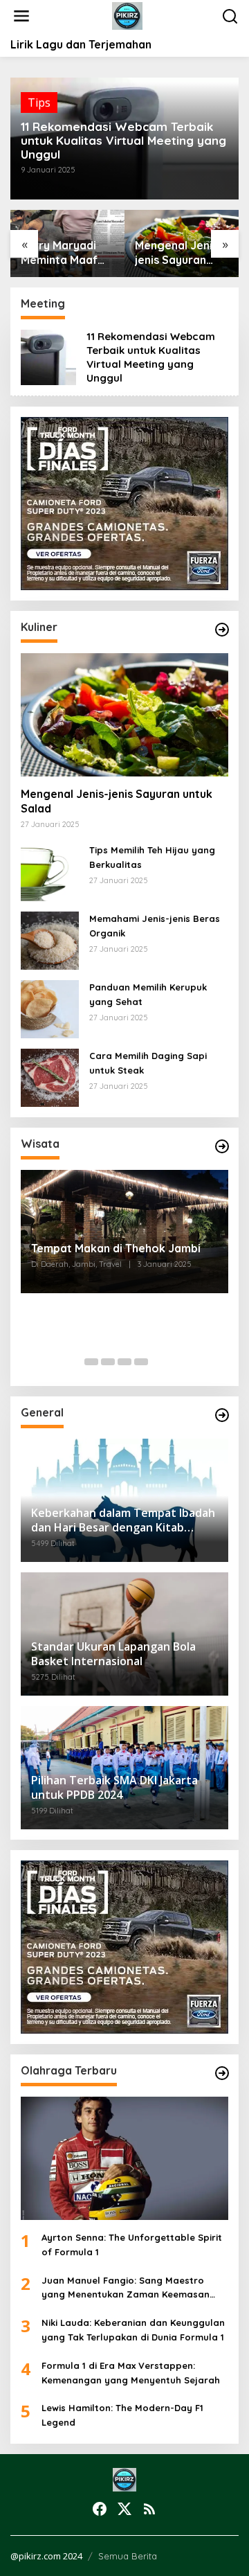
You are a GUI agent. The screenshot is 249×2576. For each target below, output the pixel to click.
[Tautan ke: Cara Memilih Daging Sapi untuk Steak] (50, 1077)
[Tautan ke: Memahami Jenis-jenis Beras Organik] (50, 940)
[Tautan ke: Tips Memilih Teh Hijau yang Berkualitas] (50, 871)
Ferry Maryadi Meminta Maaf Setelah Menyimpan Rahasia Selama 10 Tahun (64, 253)
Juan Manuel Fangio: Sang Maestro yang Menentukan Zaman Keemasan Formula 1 (126, 2289)
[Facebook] (100, 2509)
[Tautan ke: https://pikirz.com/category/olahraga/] (222, 2073)
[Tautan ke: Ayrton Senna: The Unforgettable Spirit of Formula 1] (124, 2158)
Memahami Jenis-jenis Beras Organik (155, 926)
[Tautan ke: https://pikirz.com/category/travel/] (222, 1146)
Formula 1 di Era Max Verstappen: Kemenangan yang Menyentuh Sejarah (131, 2373)
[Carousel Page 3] (124, 1362)
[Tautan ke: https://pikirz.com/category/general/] (222, 1415)
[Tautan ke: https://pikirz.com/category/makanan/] (222, 630)
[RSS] (149, 2509)
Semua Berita (128, 2556)
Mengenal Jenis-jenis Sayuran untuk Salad (179, 253)
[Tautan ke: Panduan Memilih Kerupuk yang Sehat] (50, 1009)
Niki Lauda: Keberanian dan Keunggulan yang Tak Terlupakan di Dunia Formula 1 (133, 2330)
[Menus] (21, 16)
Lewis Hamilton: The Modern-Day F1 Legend (122, 2415)
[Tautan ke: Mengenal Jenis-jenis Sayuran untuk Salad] (124, 715)
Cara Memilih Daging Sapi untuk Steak (148, 1063)
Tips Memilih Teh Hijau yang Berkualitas (152, 857)
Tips (39, 103)
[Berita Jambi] (128, 15)
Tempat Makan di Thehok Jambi (116, 1248)
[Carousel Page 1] (91, 1362)
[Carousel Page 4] (141, 1362)
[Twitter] (124, 2509)
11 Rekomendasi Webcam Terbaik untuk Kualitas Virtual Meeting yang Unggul (123, 141)
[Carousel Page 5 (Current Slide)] (158, 1362)
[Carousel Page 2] (108, 1362)
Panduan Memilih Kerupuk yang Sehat (148, 994)
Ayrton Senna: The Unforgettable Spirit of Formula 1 (132, 2245)
